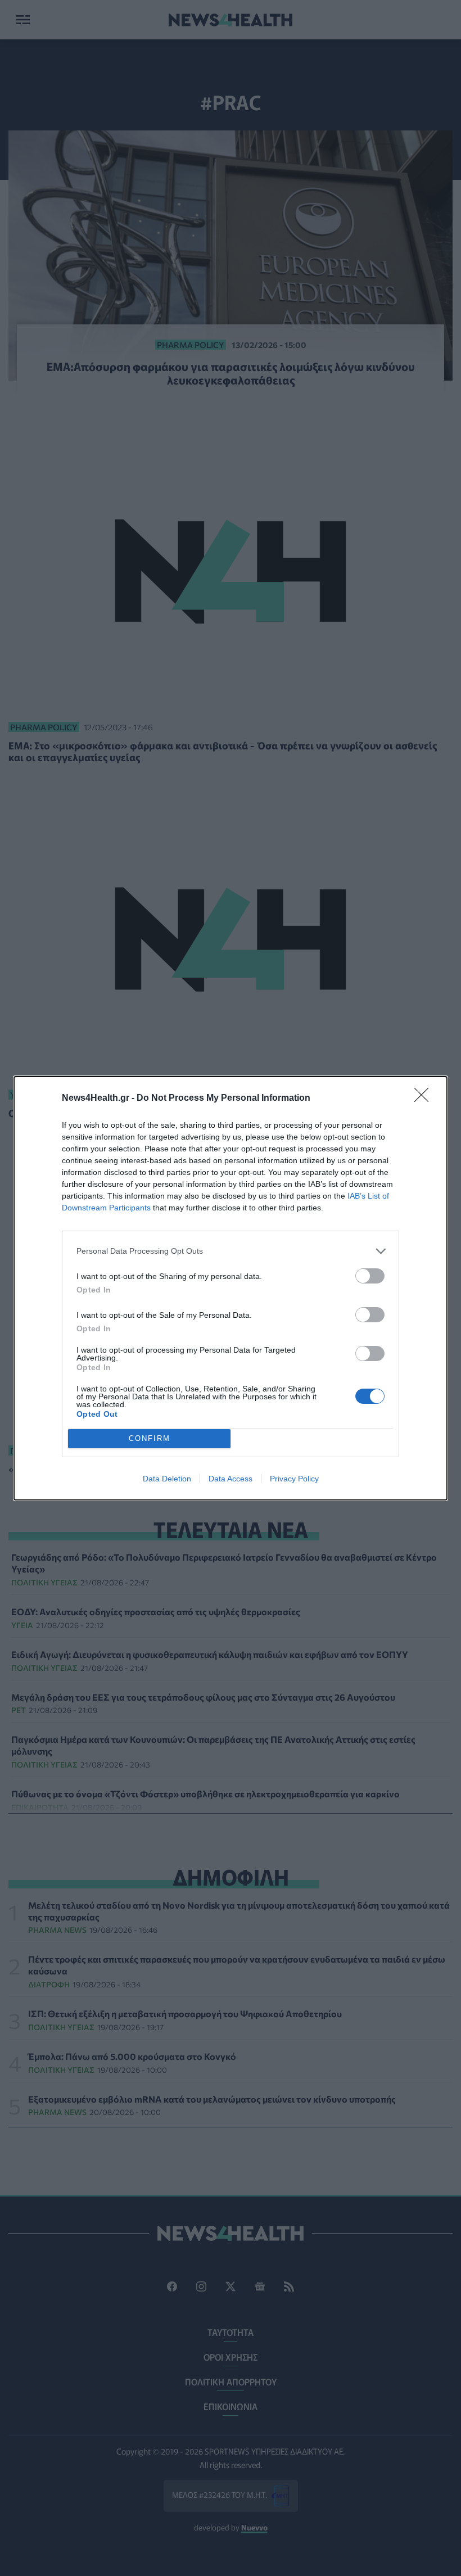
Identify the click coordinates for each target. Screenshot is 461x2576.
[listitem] (231, 1251)
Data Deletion (167, 1479)
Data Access (231, 1479)
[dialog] (231, 1288)
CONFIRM (150, 1438)
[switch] (370, 1276)
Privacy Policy (294, 1479)
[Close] (425, 1099)
